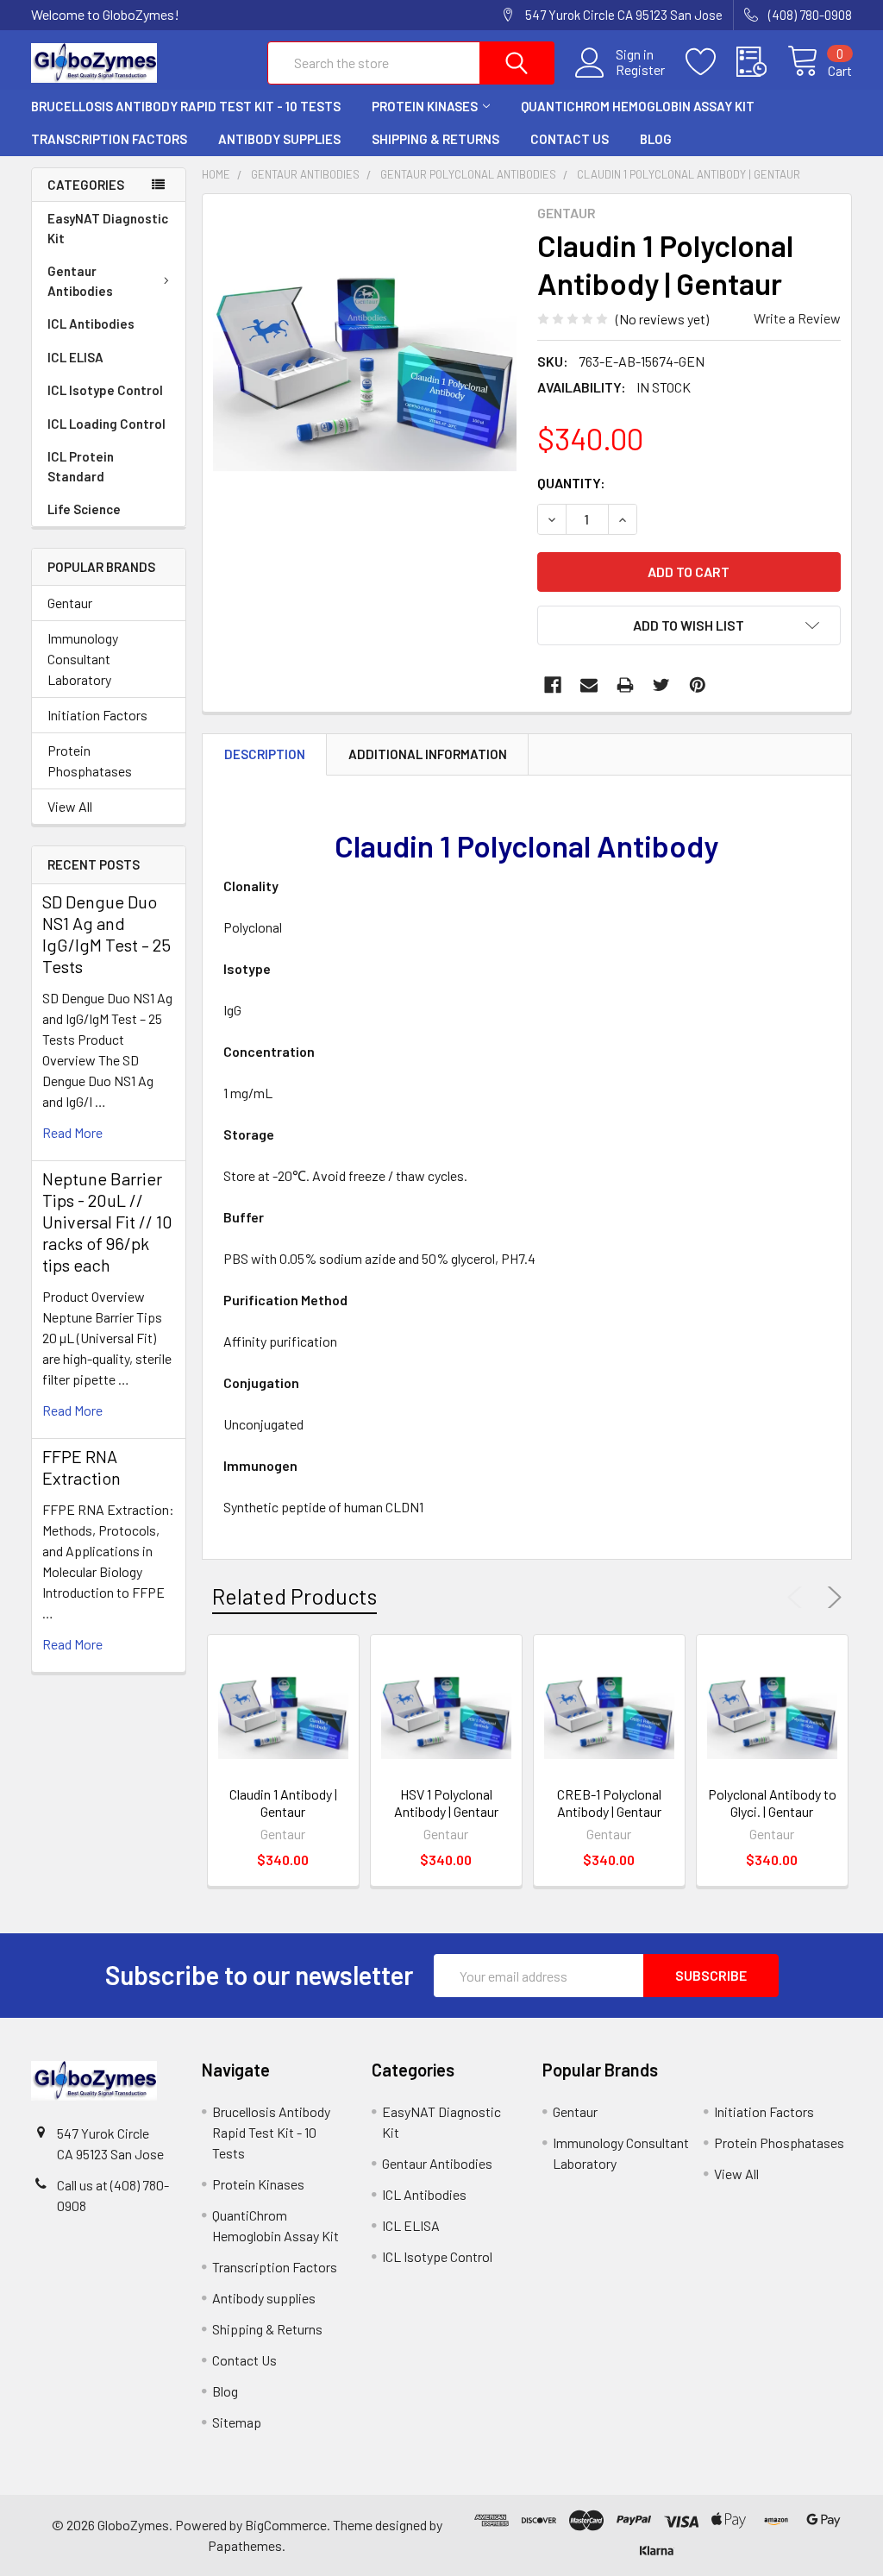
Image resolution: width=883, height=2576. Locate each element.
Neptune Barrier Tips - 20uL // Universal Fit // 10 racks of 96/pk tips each (107, 1222)
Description (265, 754)
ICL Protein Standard (81, 466)
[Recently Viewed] (762, 62)
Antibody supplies (279, 139)
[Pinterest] (698, 685)
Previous (798, 1598)
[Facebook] (553, 685)
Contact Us (570, 139)
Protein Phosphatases (90, 760)
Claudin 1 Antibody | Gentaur (283, 1803)
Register (640, 70)
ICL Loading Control (106, 424)
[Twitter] (661, 685)
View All (70, 806)
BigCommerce (286, 2525)
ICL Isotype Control (105, 390)
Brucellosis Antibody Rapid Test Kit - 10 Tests (186, 106)
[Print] (625, 685)
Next (831, 1598)
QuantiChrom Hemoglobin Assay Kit (638, 106)
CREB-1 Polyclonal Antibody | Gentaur (609, 1803)
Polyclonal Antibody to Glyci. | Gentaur (772, 1803)
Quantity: (571, 483)
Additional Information (428, 754)
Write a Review (797, 318)
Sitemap (237, 2422)
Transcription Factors (109, 139)
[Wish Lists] (711, 62)
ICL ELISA (75, 357)
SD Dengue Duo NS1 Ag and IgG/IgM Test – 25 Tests (106, 934)
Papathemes (245, 2545)
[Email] (589, 685)
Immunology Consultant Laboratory (83, 659)
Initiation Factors (97, 715)
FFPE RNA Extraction (81, 1467)
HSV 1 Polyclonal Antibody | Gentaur (446, 1803)
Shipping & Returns (435, 139)
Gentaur (70, 603)
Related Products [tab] (294, 1596)
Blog (656, 139)
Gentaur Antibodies (80, 281)
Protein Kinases (425, 106)
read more (72, 1132)
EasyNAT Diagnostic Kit (108, 228)
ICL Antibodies (91, 324)
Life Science (84, 509)
